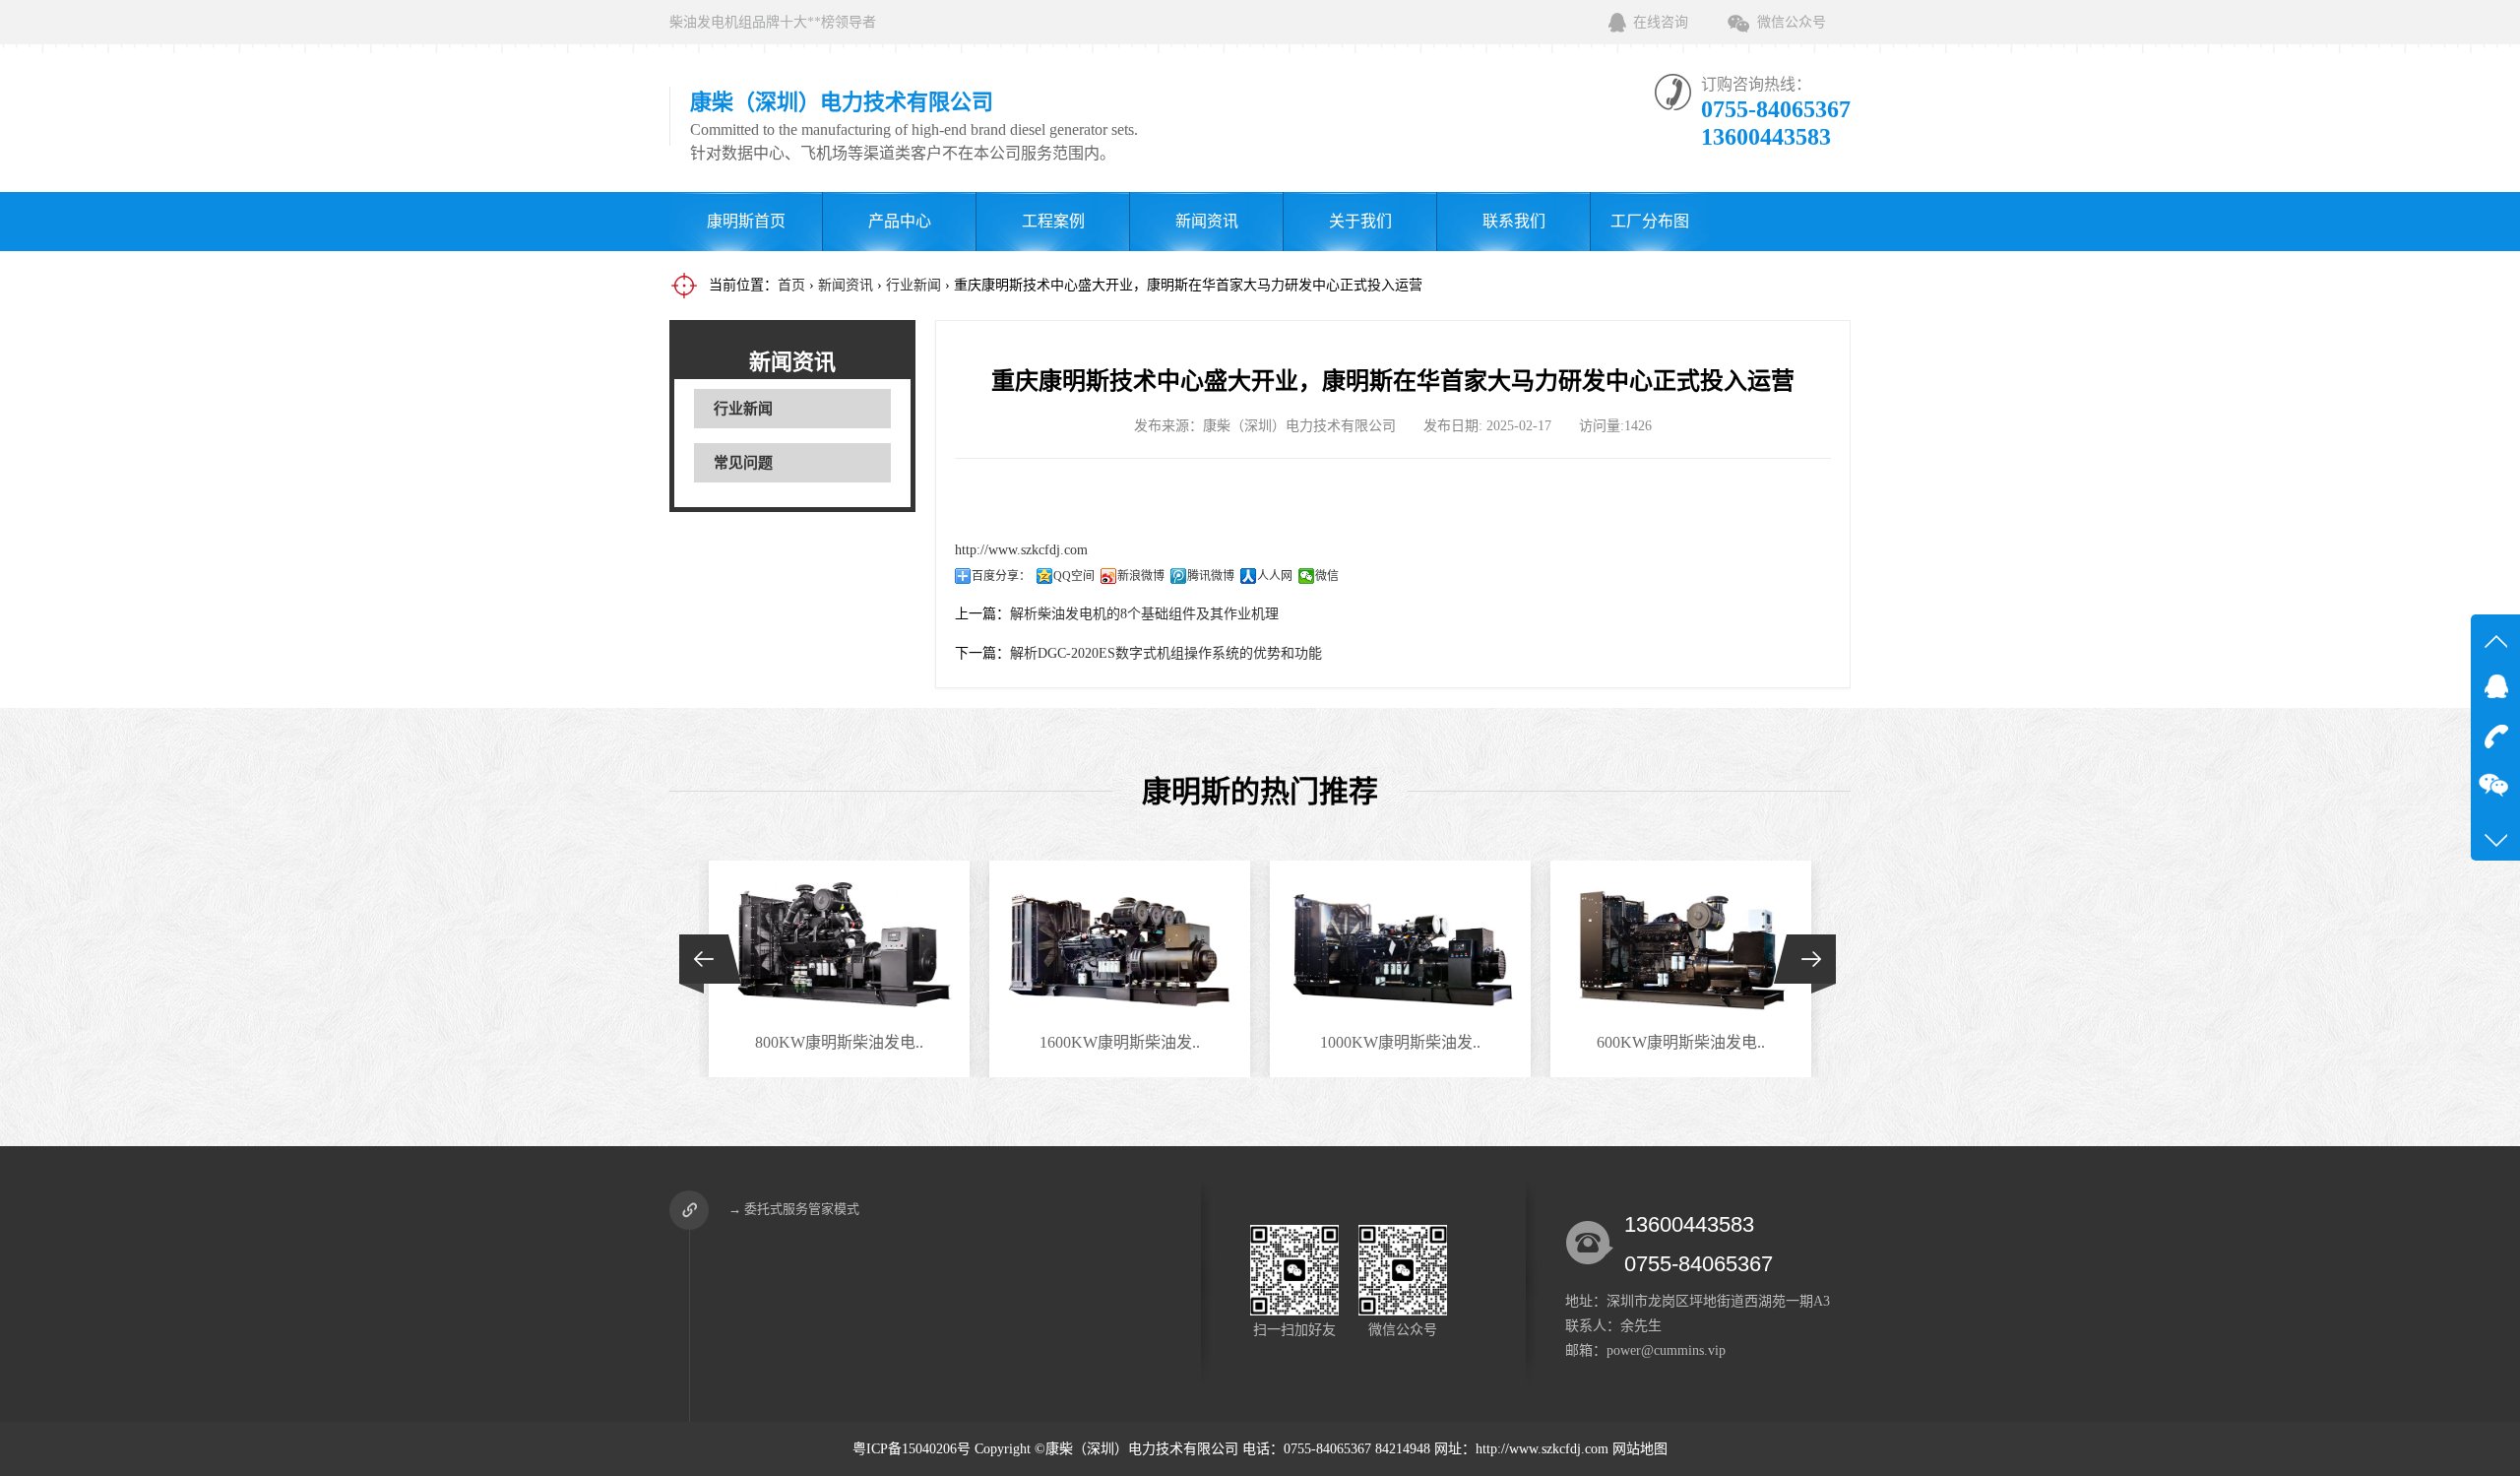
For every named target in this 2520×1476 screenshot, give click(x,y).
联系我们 (1514, 221)
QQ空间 (1074, 576)
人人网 (1275, 576)
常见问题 (743, 463)
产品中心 (900, 221)
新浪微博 (1141, 576)
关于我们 (1360, 221)
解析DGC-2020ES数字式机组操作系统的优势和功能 (1166, 653)
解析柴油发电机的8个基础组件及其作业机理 (1144, 614)
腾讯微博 (1211, 576)
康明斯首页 (746, 221)
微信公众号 (1792, 22)
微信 (1327, 576)
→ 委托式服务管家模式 (794, 1209)
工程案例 (1053, 221)
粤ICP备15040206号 (912, 1449)
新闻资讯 (1207, 221)
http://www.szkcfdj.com (1021, 550)
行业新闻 (913, 285)
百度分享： (1001, 576)
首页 (791, 285)
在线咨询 (1661, 22)
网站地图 (1640, 1449)
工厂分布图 (1650, 221)
